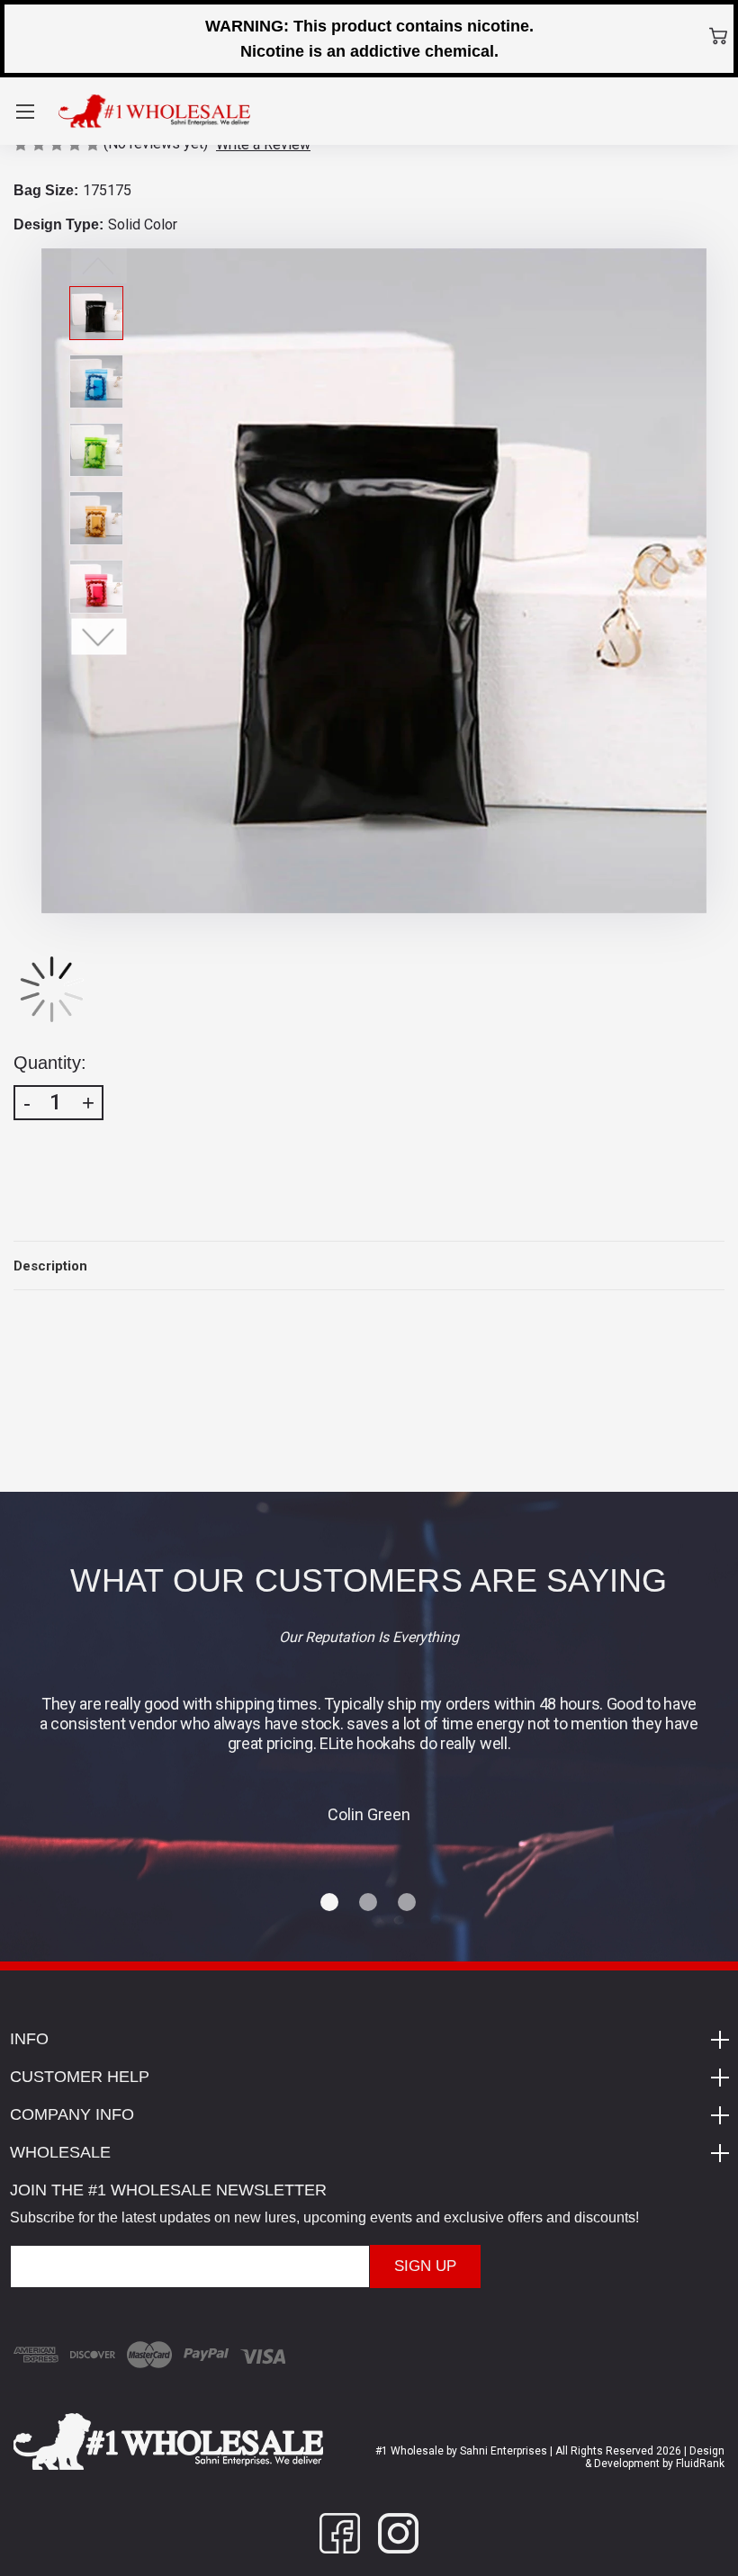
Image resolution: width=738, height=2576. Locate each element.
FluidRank (699, 2464)
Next (99, 636)
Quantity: (50, 1063)
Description (50, 1266)
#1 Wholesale (409, 2451)
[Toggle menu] (25, 111)
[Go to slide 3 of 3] (408, 1903)
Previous (99, 265)
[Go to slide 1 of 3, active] (330, 1903)
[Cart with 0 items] (718, 36)
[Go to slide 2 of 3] (369, 1903)
